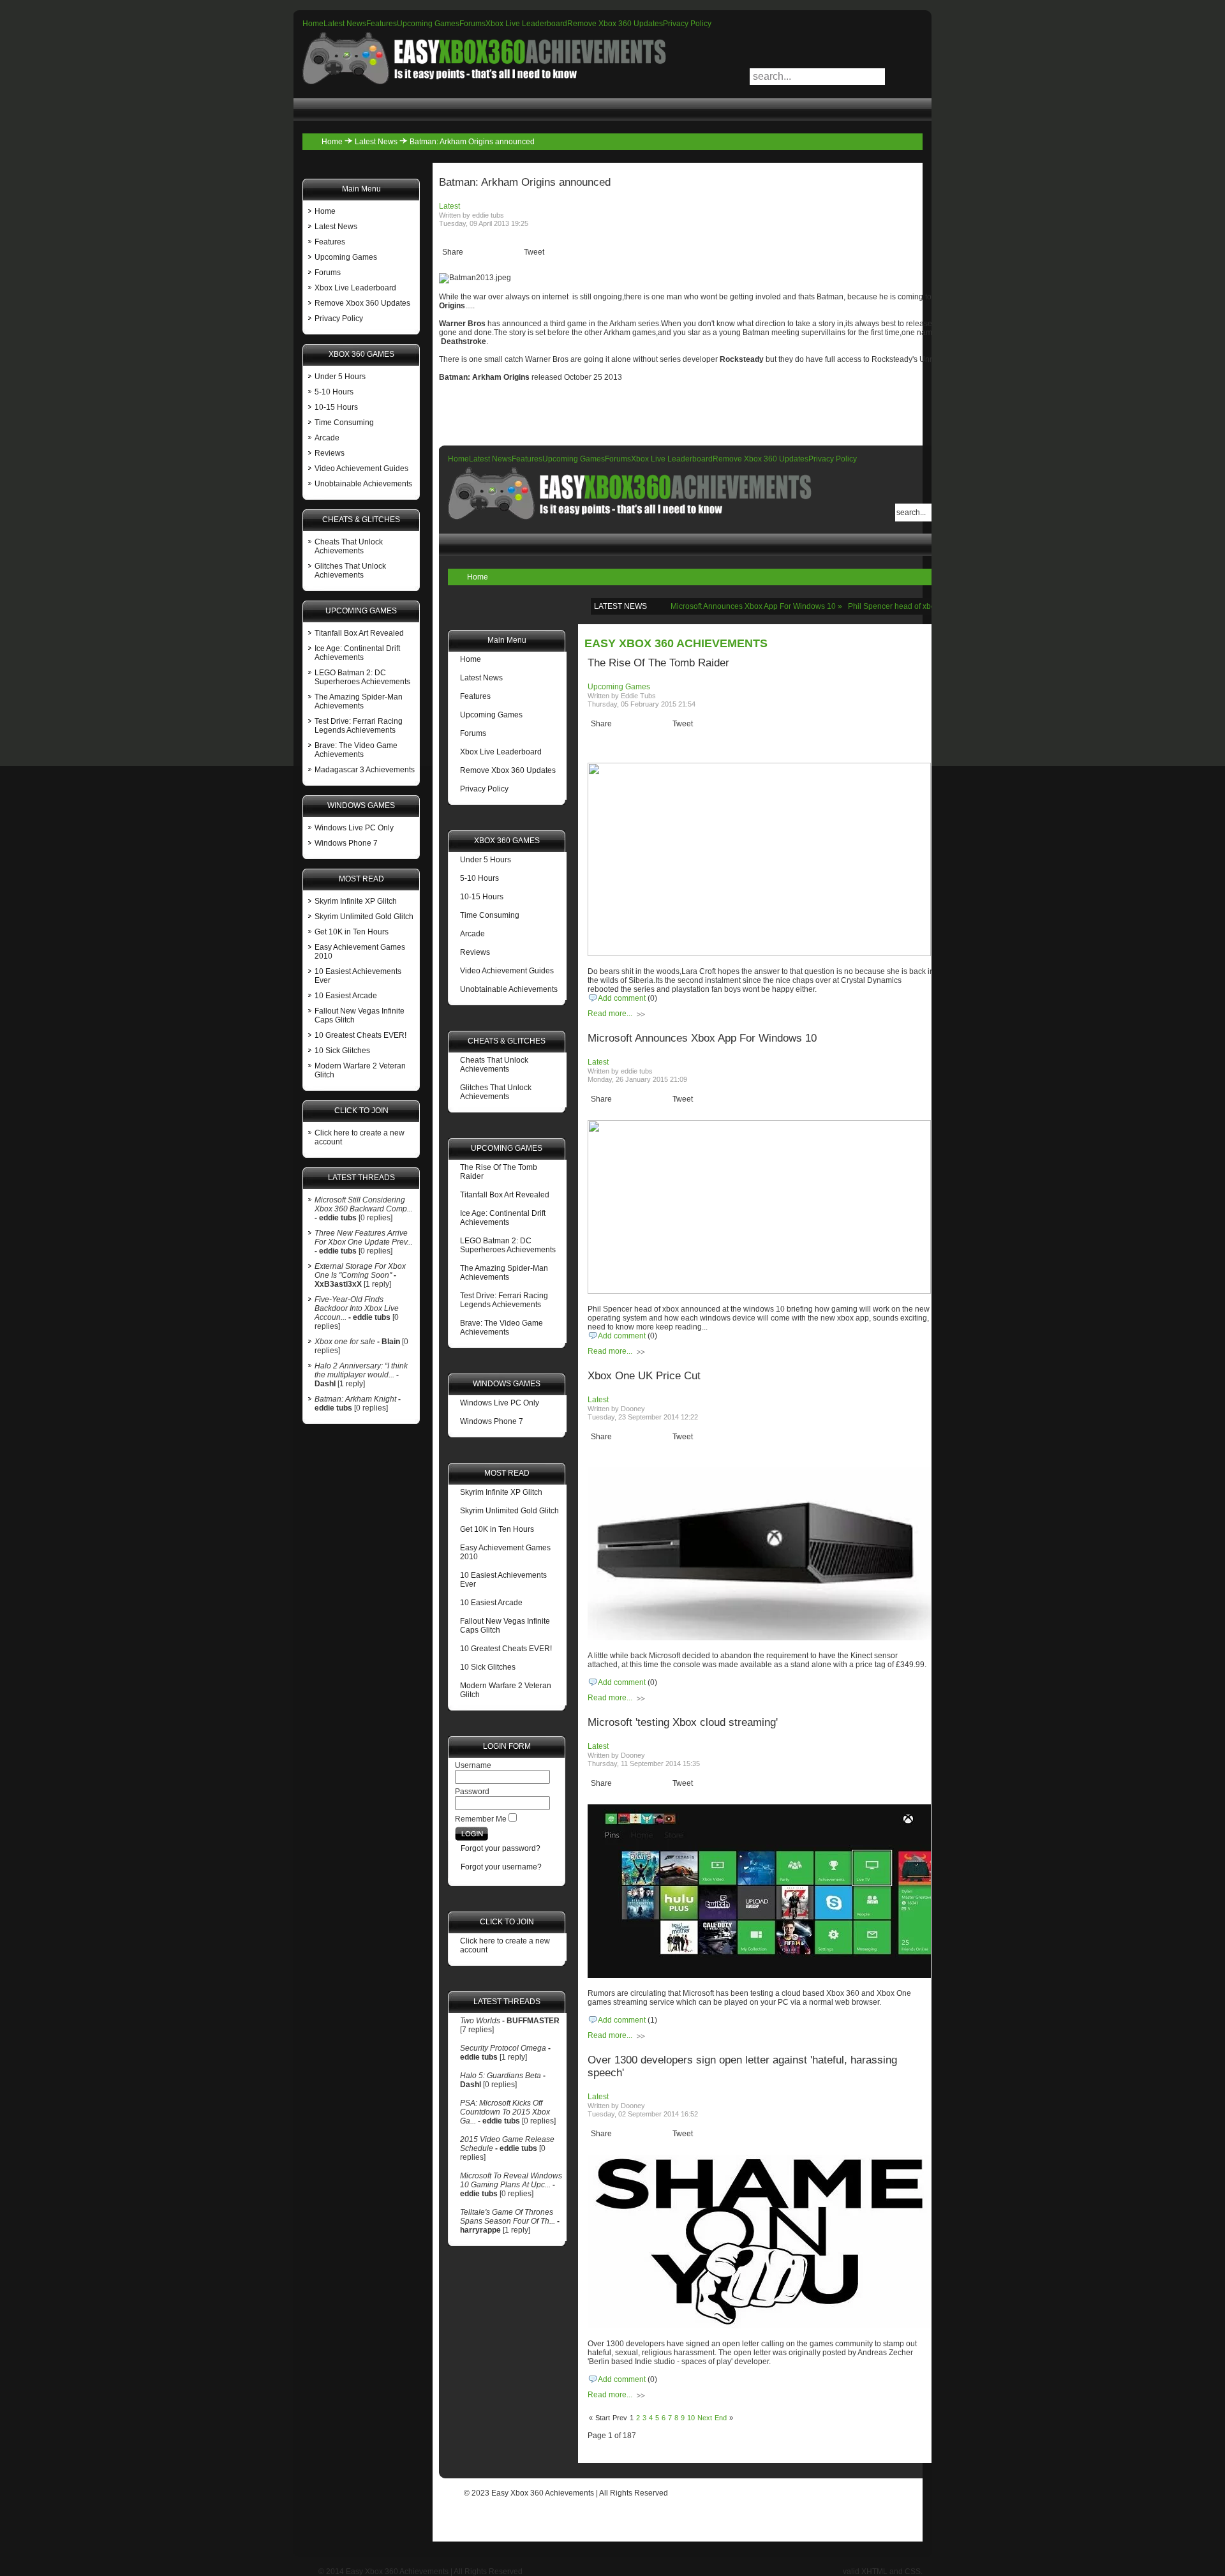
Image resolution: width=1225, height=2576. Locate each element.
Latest (449, 206)
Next (705, 2418)
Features (382, 24)
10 (691, 2418)
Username (473, 1765)
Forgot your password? (501, 1848)
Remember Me (481, 1819)
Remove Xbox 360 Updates (615, 24)
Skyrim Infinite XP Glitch (356, 901)
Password (472, 1792)
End (721, 2418)
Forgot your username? (501, 1867)
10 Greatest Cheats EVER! (360, 1035)
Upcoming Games (428, 24)
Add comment (622, 998)
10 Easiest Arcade (346, 996)
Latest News (345, 24)
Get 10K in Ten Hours (352, 932)
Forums (472, 24)
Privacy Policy (687, 24)
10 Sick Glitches (342, 1051)
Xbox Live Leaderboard (526, 24)
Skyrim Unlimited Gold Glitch (364, 917)
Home (313, 24)
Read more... (610, 1014)
